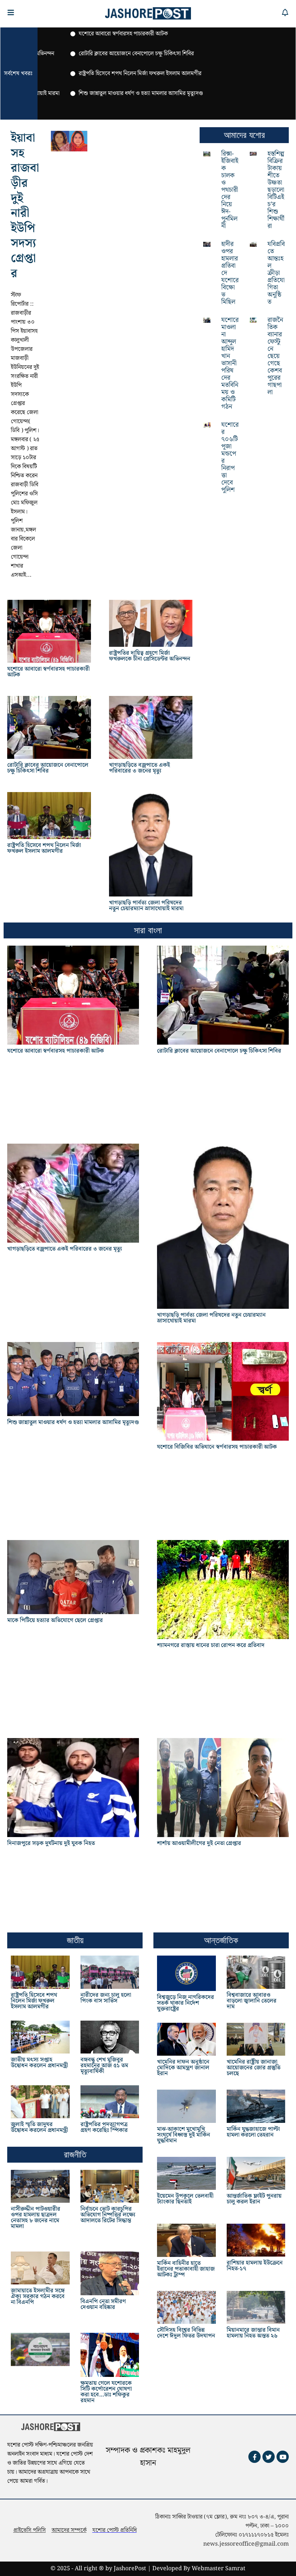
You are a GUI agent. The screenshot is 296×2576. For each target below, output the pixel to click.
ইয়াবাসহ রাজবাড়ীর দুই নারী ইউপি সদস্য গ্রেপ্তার (25, 206)
